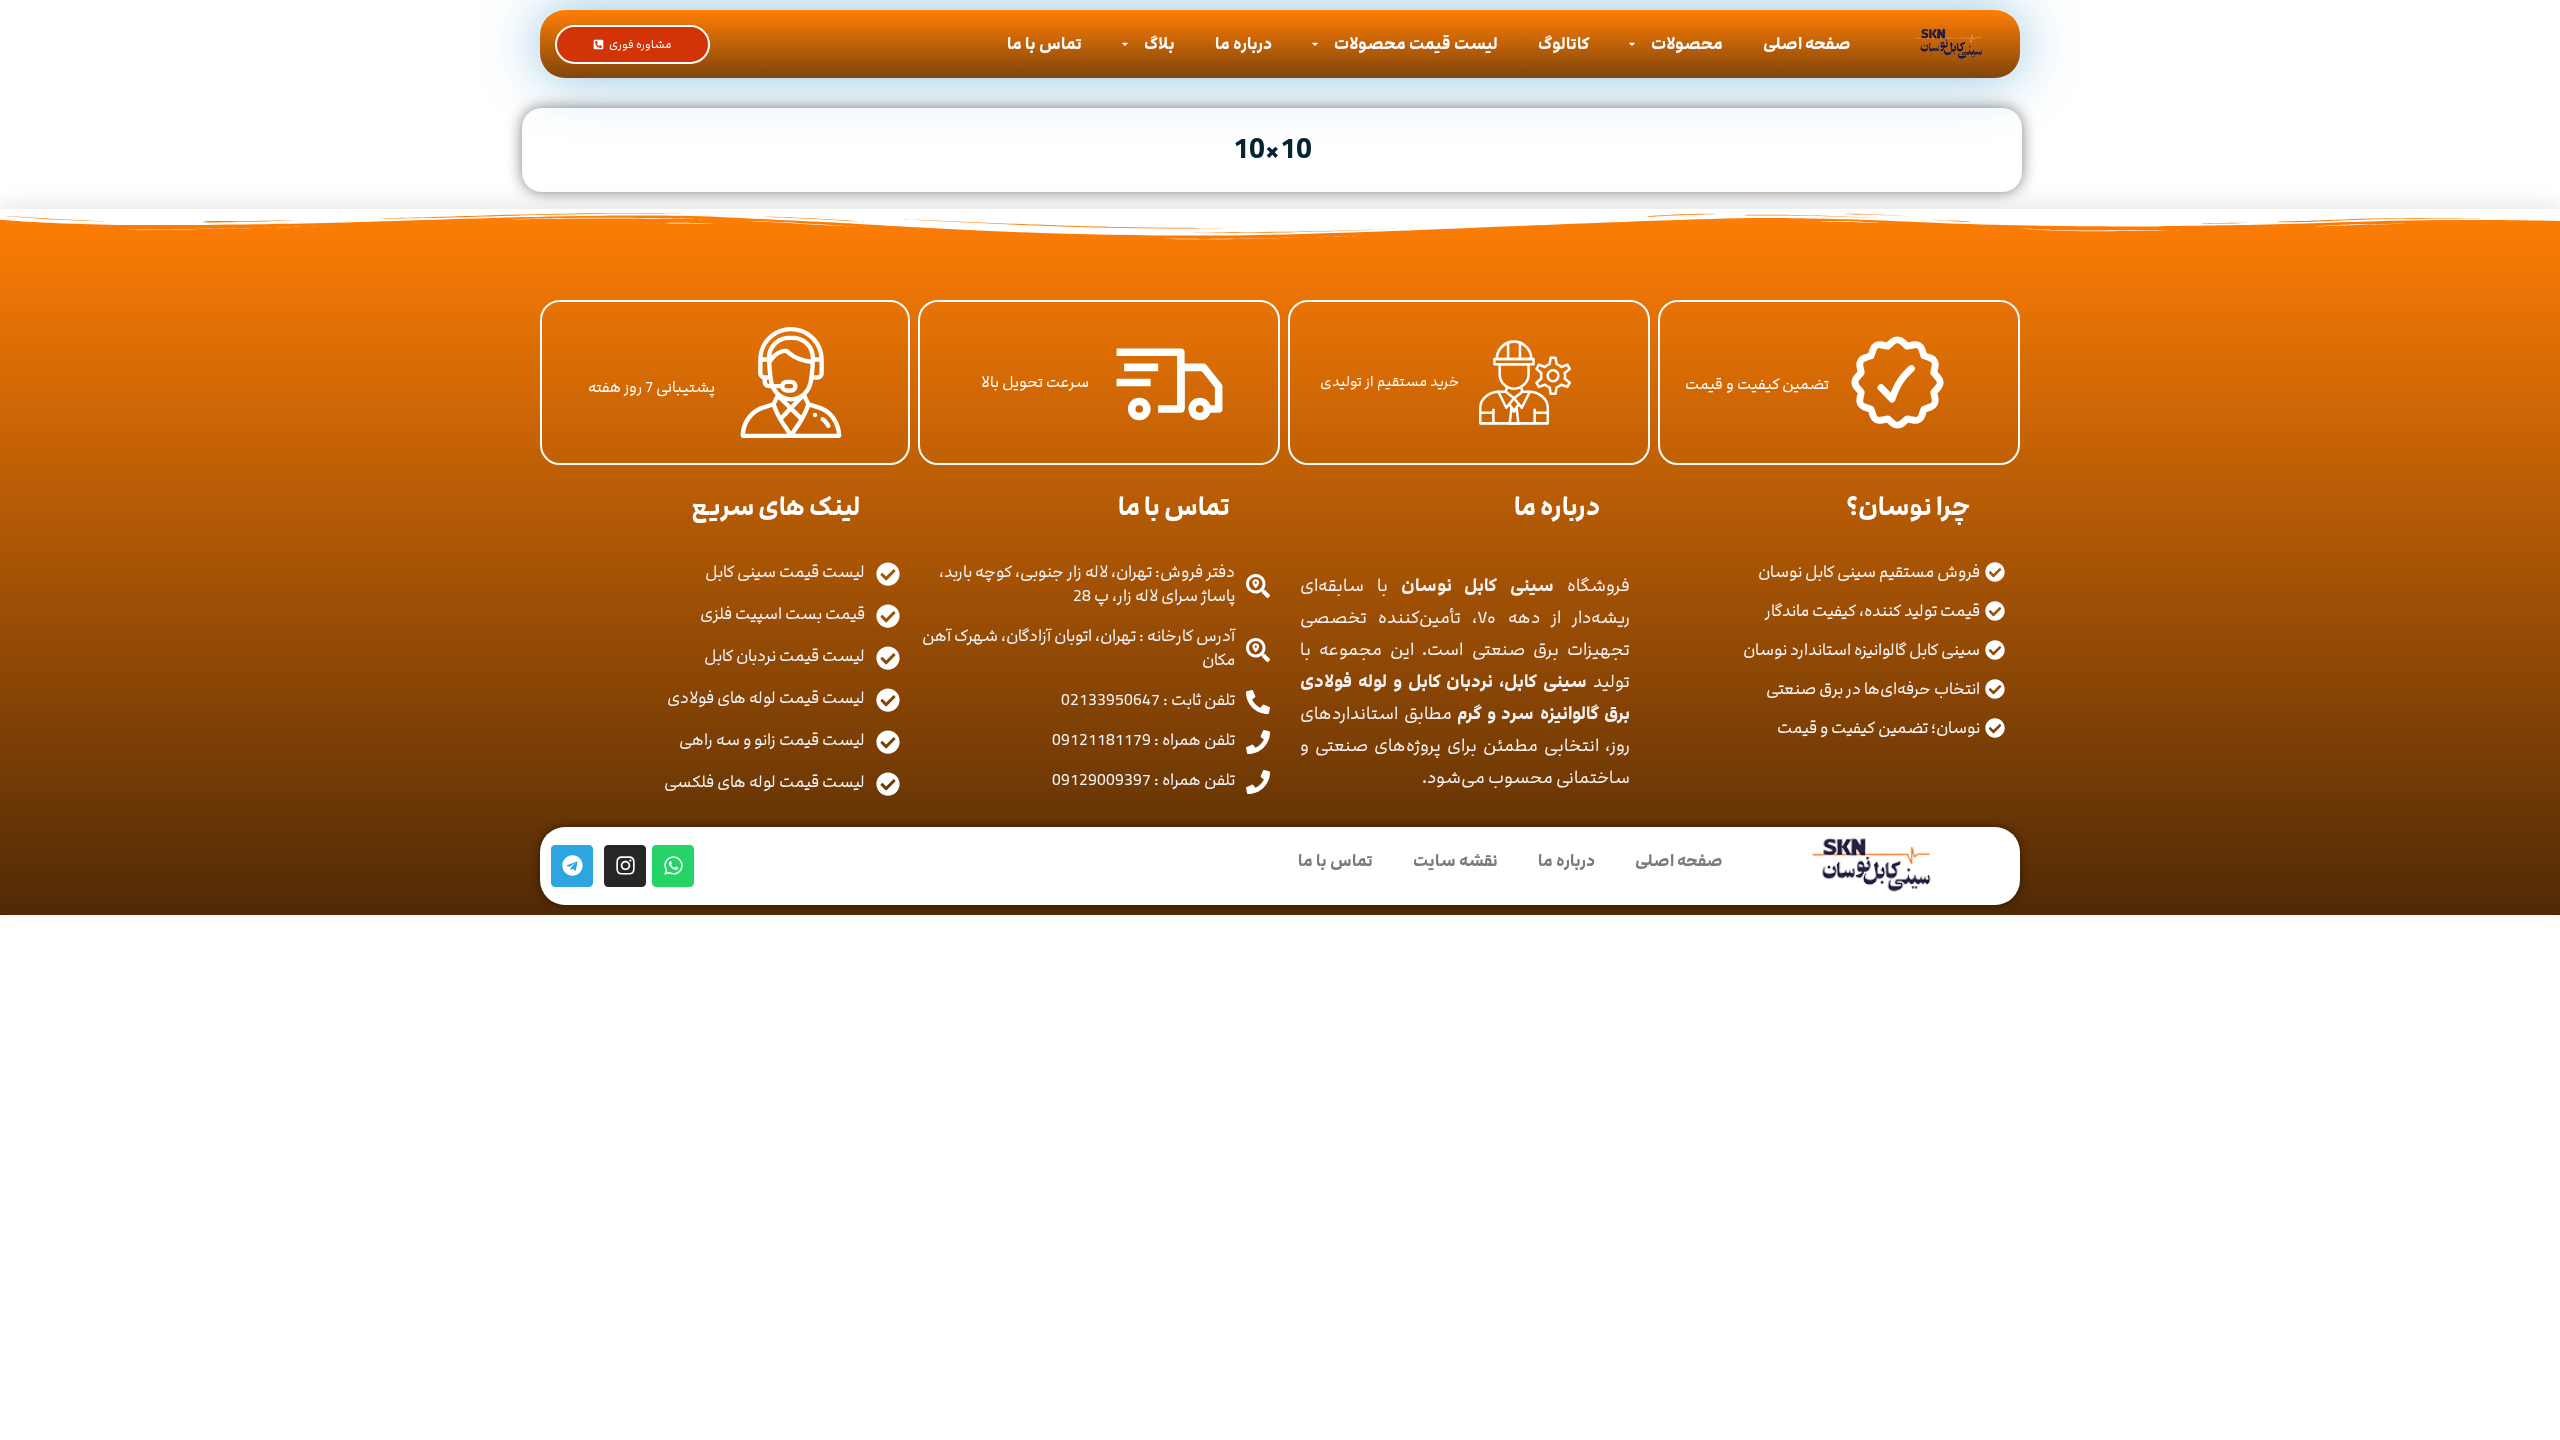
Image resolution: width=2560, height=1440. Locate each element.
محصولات (1687, 44)
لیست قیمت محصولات (1416, 44)
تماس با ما (1044, 44)
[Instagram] (625, 866)
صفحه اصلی (1807, 44)
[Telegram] (572, 866)
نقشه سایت (1455, 861)
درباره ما (1243, 44)
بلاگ (1159, 44)
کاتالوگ (1563, 44)
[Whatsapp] (673, 866)
